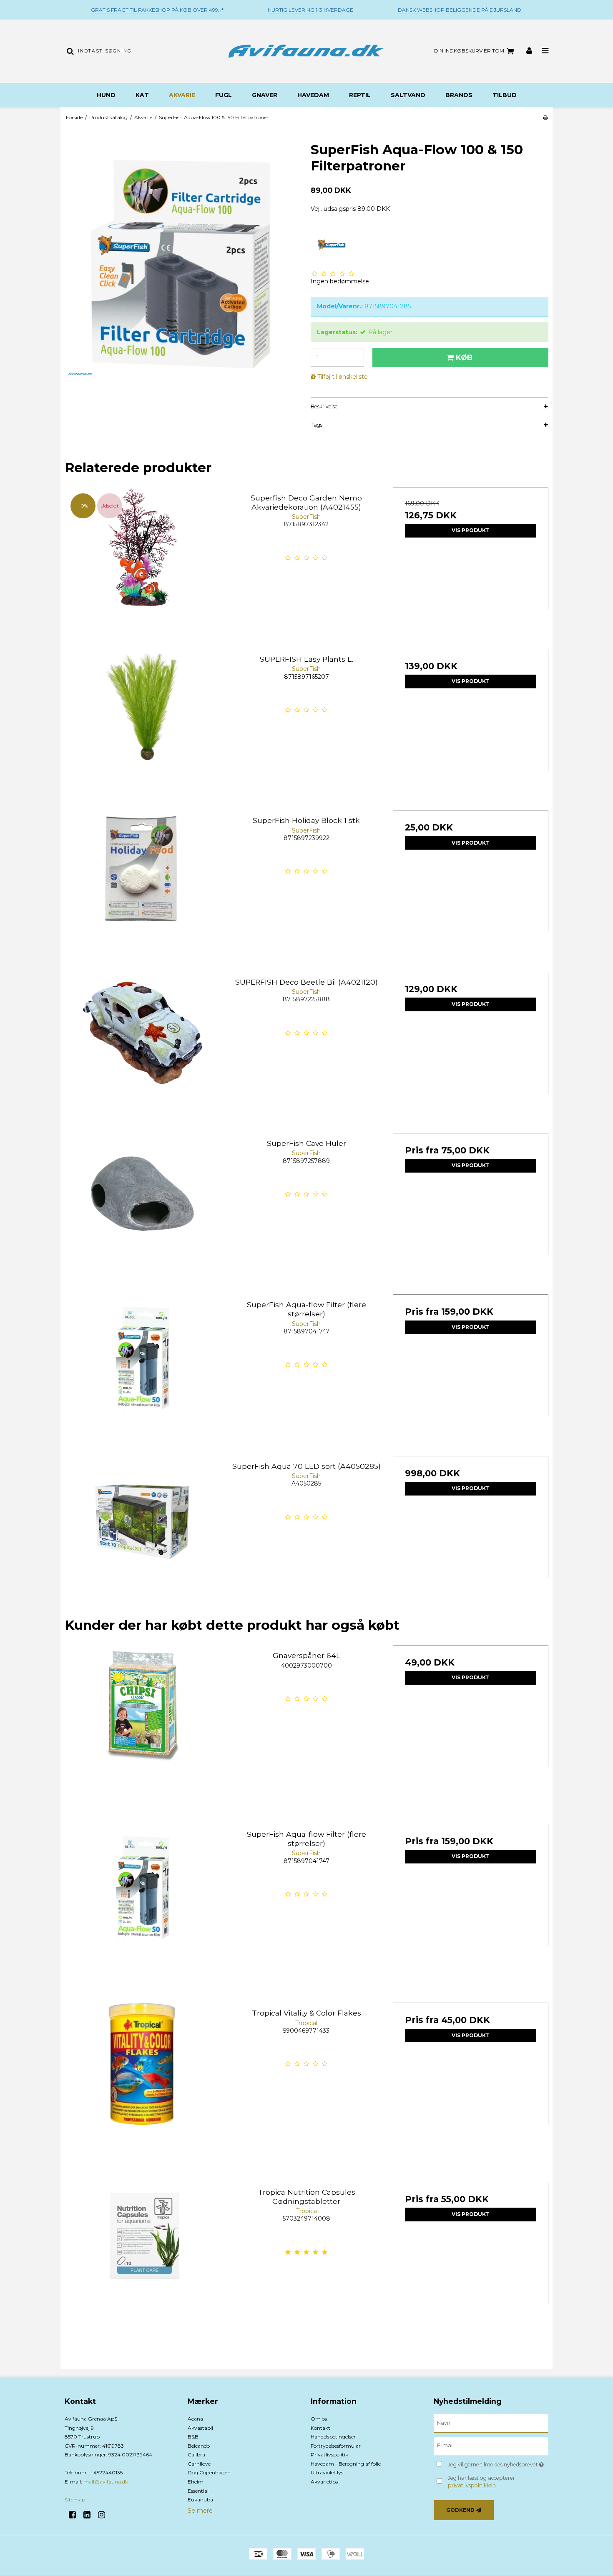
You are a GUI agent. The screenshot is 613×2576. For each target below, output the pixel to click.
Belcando (199, 2446)
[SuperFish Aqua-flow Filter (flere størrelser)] (142, 1372)
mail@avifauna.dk (106, 2482)
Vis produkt (471, 530)
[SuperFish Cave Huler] (142, 1211)
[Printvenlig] (545, 117)
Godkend (460, 2510)
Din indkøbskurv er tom (469, 51)
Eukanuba (200, 2500)
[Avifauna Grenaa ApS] (306, 51)
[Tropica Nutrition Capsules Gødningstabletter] (142, 2260)
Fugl (224, 95)
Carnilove (199, 2464)
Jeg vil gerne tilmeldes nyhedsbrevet (498, 2463)
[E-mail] (491, 2446)
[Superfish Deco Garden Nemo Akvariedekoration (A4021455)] (142, 565)
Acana (195, 2419)
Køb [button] (464, 357)
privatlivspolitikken (472, 2485)
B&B (193, 2437)
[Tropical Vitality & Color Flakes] (142, 2080)
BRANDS (459, 95)
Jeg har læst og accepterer (481, 2482)
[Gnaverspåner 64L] (142, 1723)
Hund (106, 95)
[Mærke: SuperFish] (332, 245)
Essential (198, 2491)
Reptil (360, 95)
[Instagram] (104, 2515)
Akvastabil (200, 2428)
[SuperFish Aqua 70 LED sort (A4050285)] (142, 1534)
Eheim (196, 2482)
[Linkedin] (90, 2515)
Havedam (313, 95)
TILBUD (505, 95)
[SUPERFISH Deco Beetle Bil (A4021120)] (142, 1049)
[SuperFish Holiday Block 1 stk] (142, 888)
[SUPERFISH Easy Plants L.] (142, 727)
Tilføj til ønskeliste (343, 377)
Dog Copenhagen (209, 2472)
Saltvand (408, 95)
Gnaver (265, 95)
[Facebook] (75, 2515)
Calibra (196, 2455)
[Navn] (491, 2423)
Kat (142, 95)
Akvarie (182, 95)
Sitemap (75, 2500)
